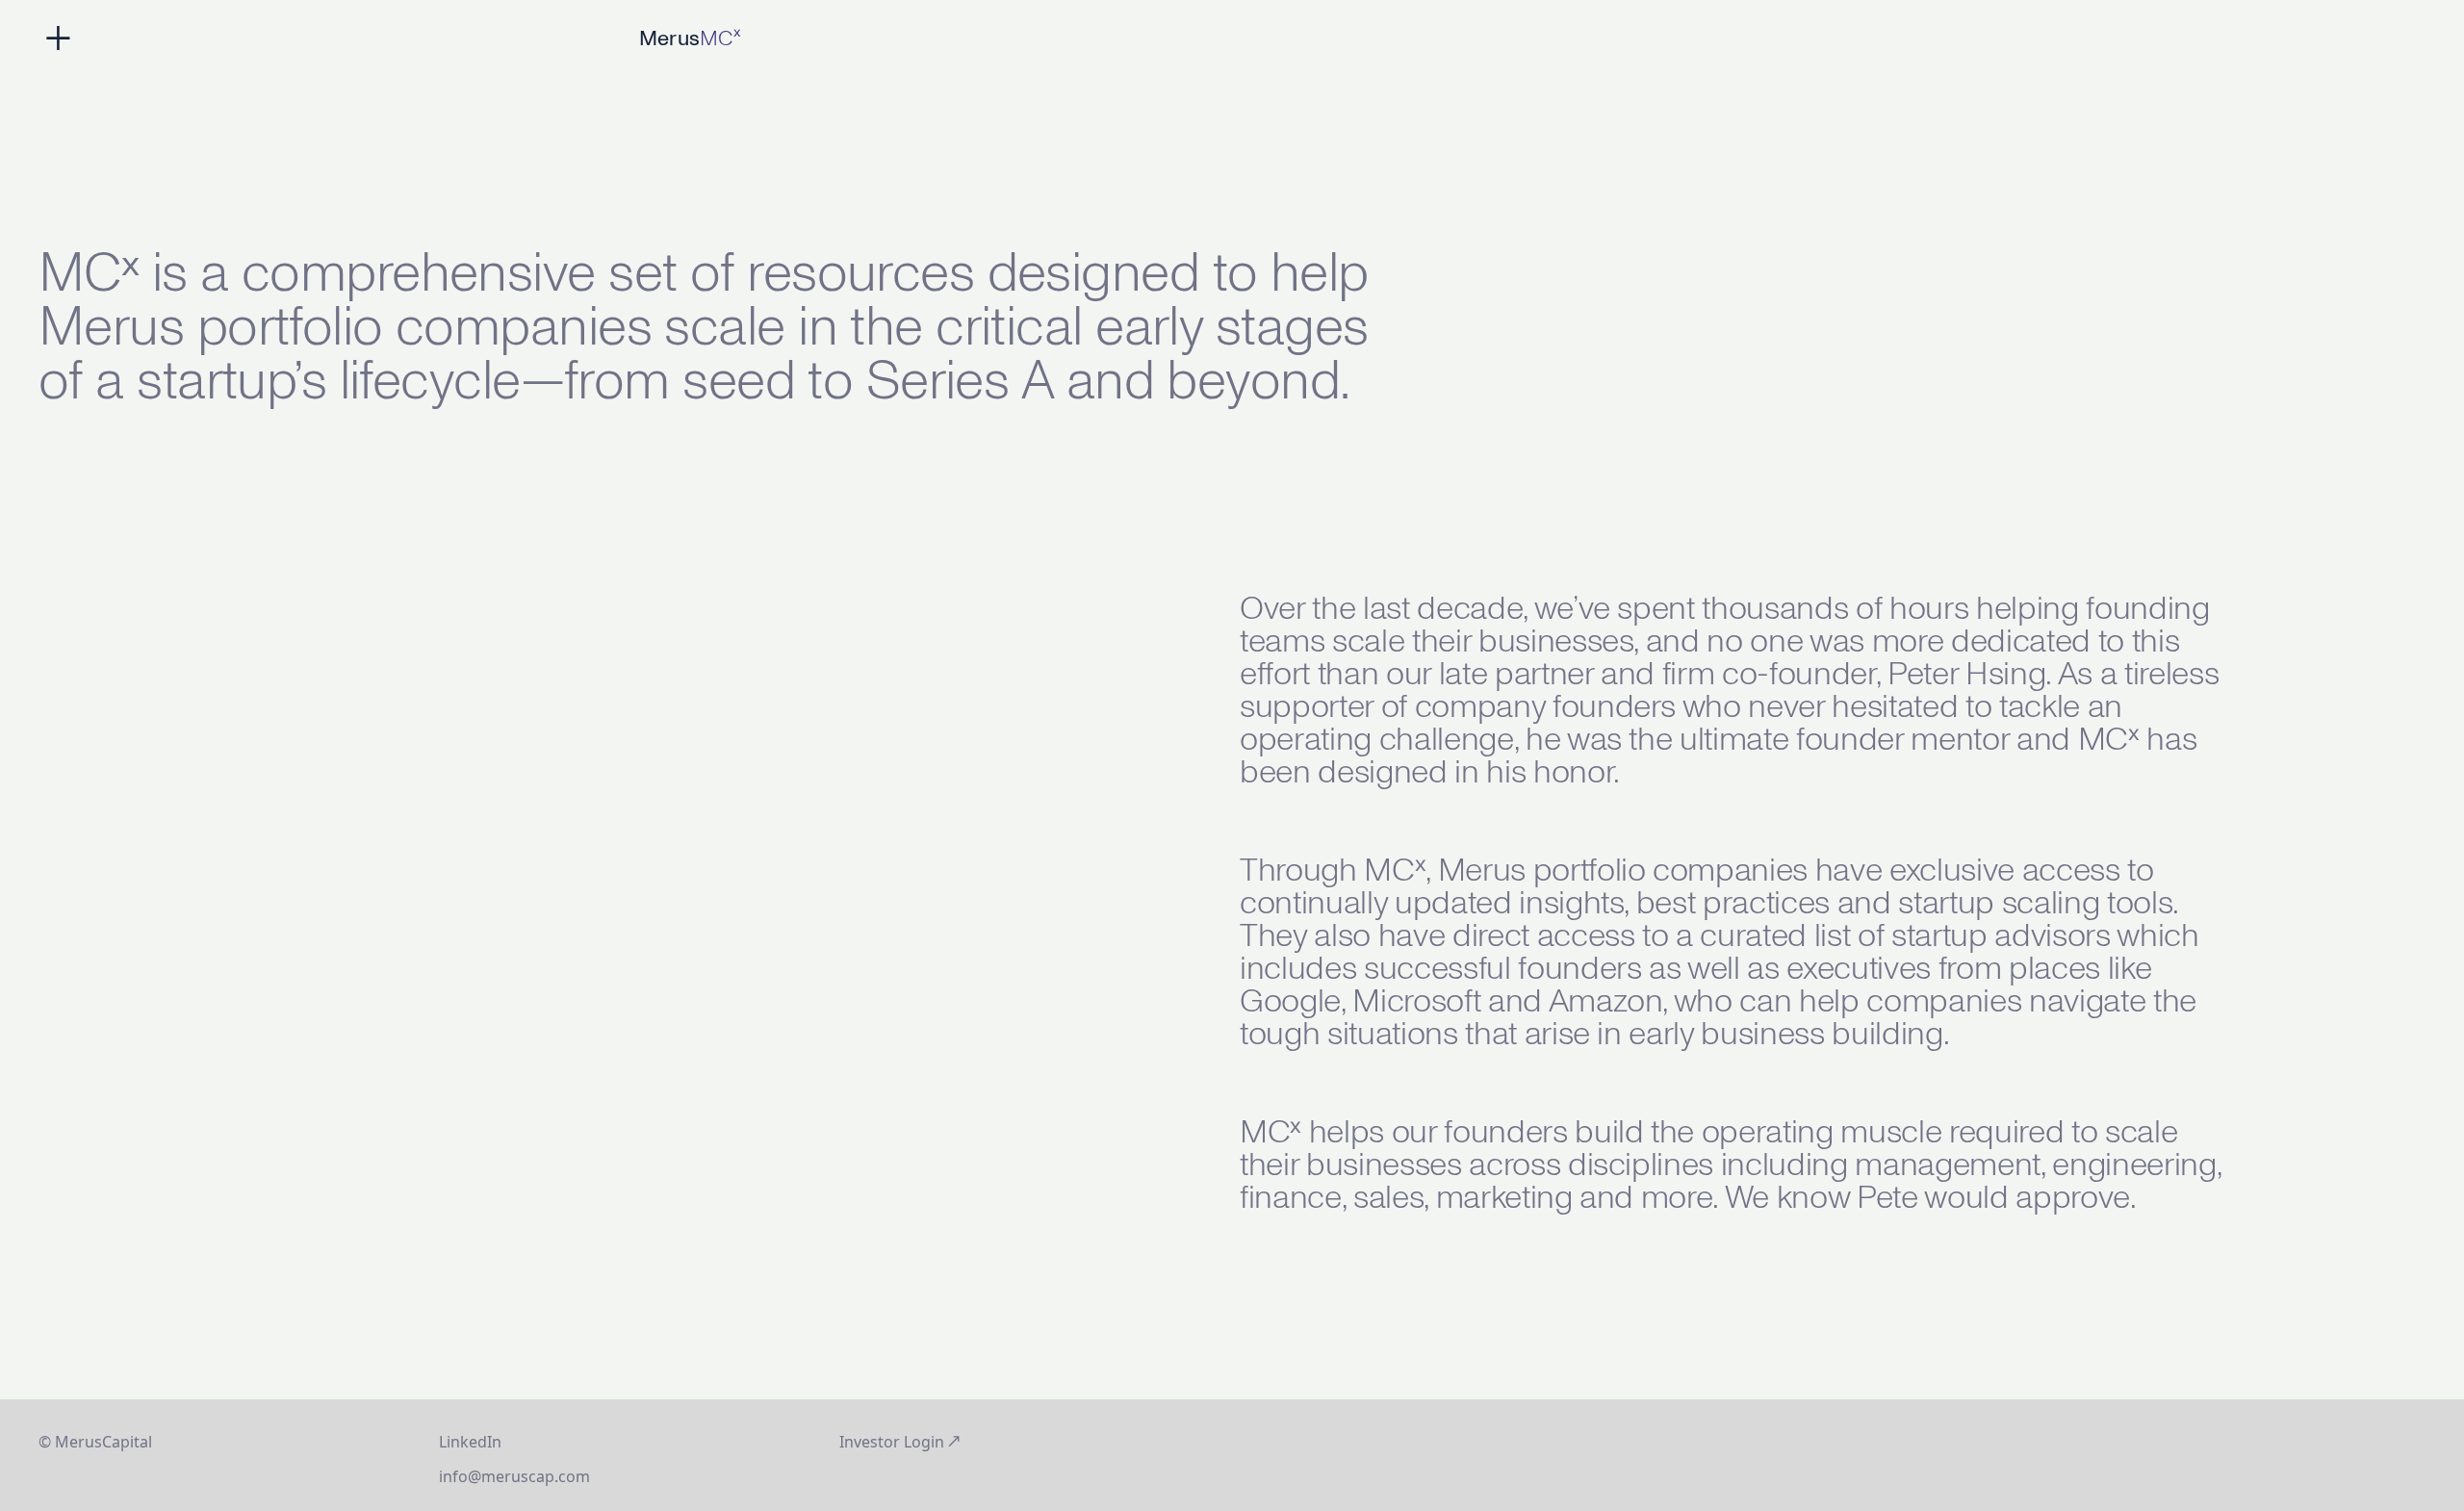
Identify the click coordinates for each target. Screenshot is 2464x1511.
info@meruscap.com (514, 1476)
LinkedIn (470, 1442)
